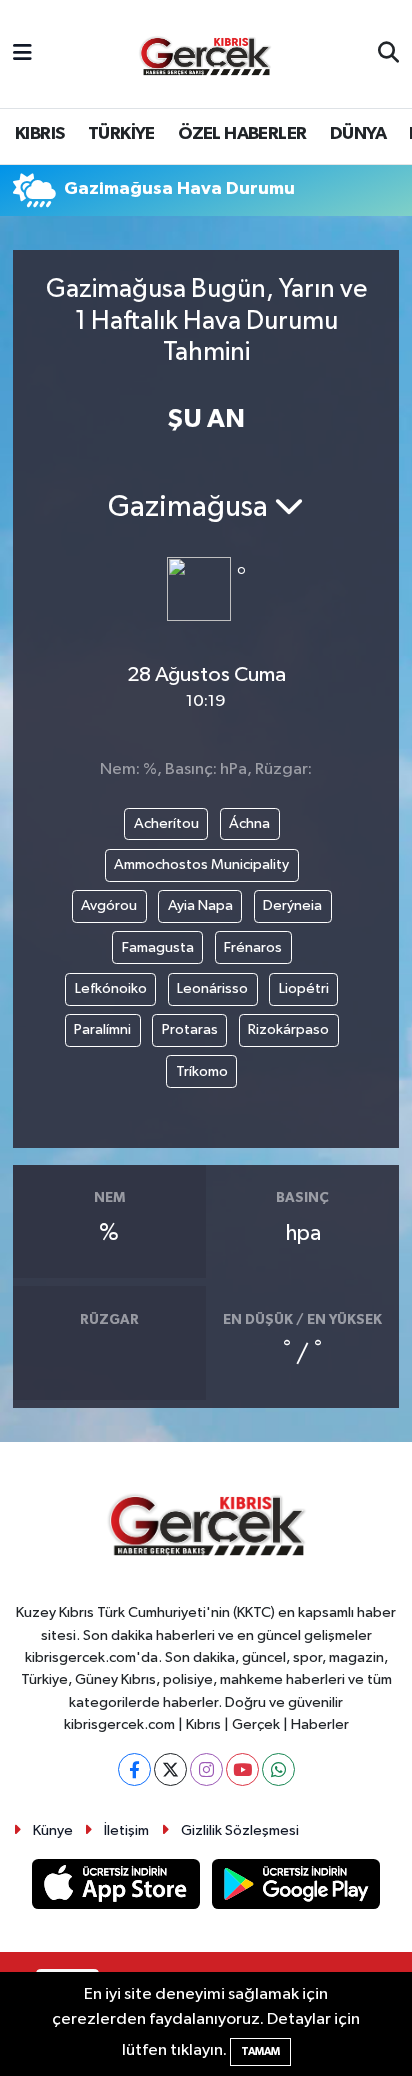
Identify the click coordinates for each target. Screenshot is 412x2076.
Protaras (190, 1029)
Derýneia (292, 905)
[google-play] (296, 1888)
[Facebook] (134, 1769)
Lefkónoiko (111, 988)
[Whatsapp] (278, 1769)
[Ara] (388, 54)
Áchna (249, 823)
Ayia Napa (200, 905)
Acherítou (166, 823)
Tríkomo (202, 1071)
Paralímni (102, 1029)
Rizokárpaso (288, 1029)
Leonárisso (212, 988)
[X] (170, 1769)
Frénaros (253, 947)
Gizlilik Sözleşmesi (240, 1830)
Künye (53, 1830)
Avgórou (109, 905)
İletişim (126, 1830)
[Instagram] (206, 1769)
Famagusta (158, 947)
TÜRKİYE (121, 134)
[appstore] (118, 1888)
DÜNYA (358, 134)
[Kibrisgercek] (205, 54)
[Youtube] (242, 1769)
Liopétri (304, 988)
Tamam (260, 2051)
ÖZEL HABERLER (242, 134)
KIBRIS (39, 134)
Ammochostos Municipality (201, 864)
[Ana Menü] (22, 53)
